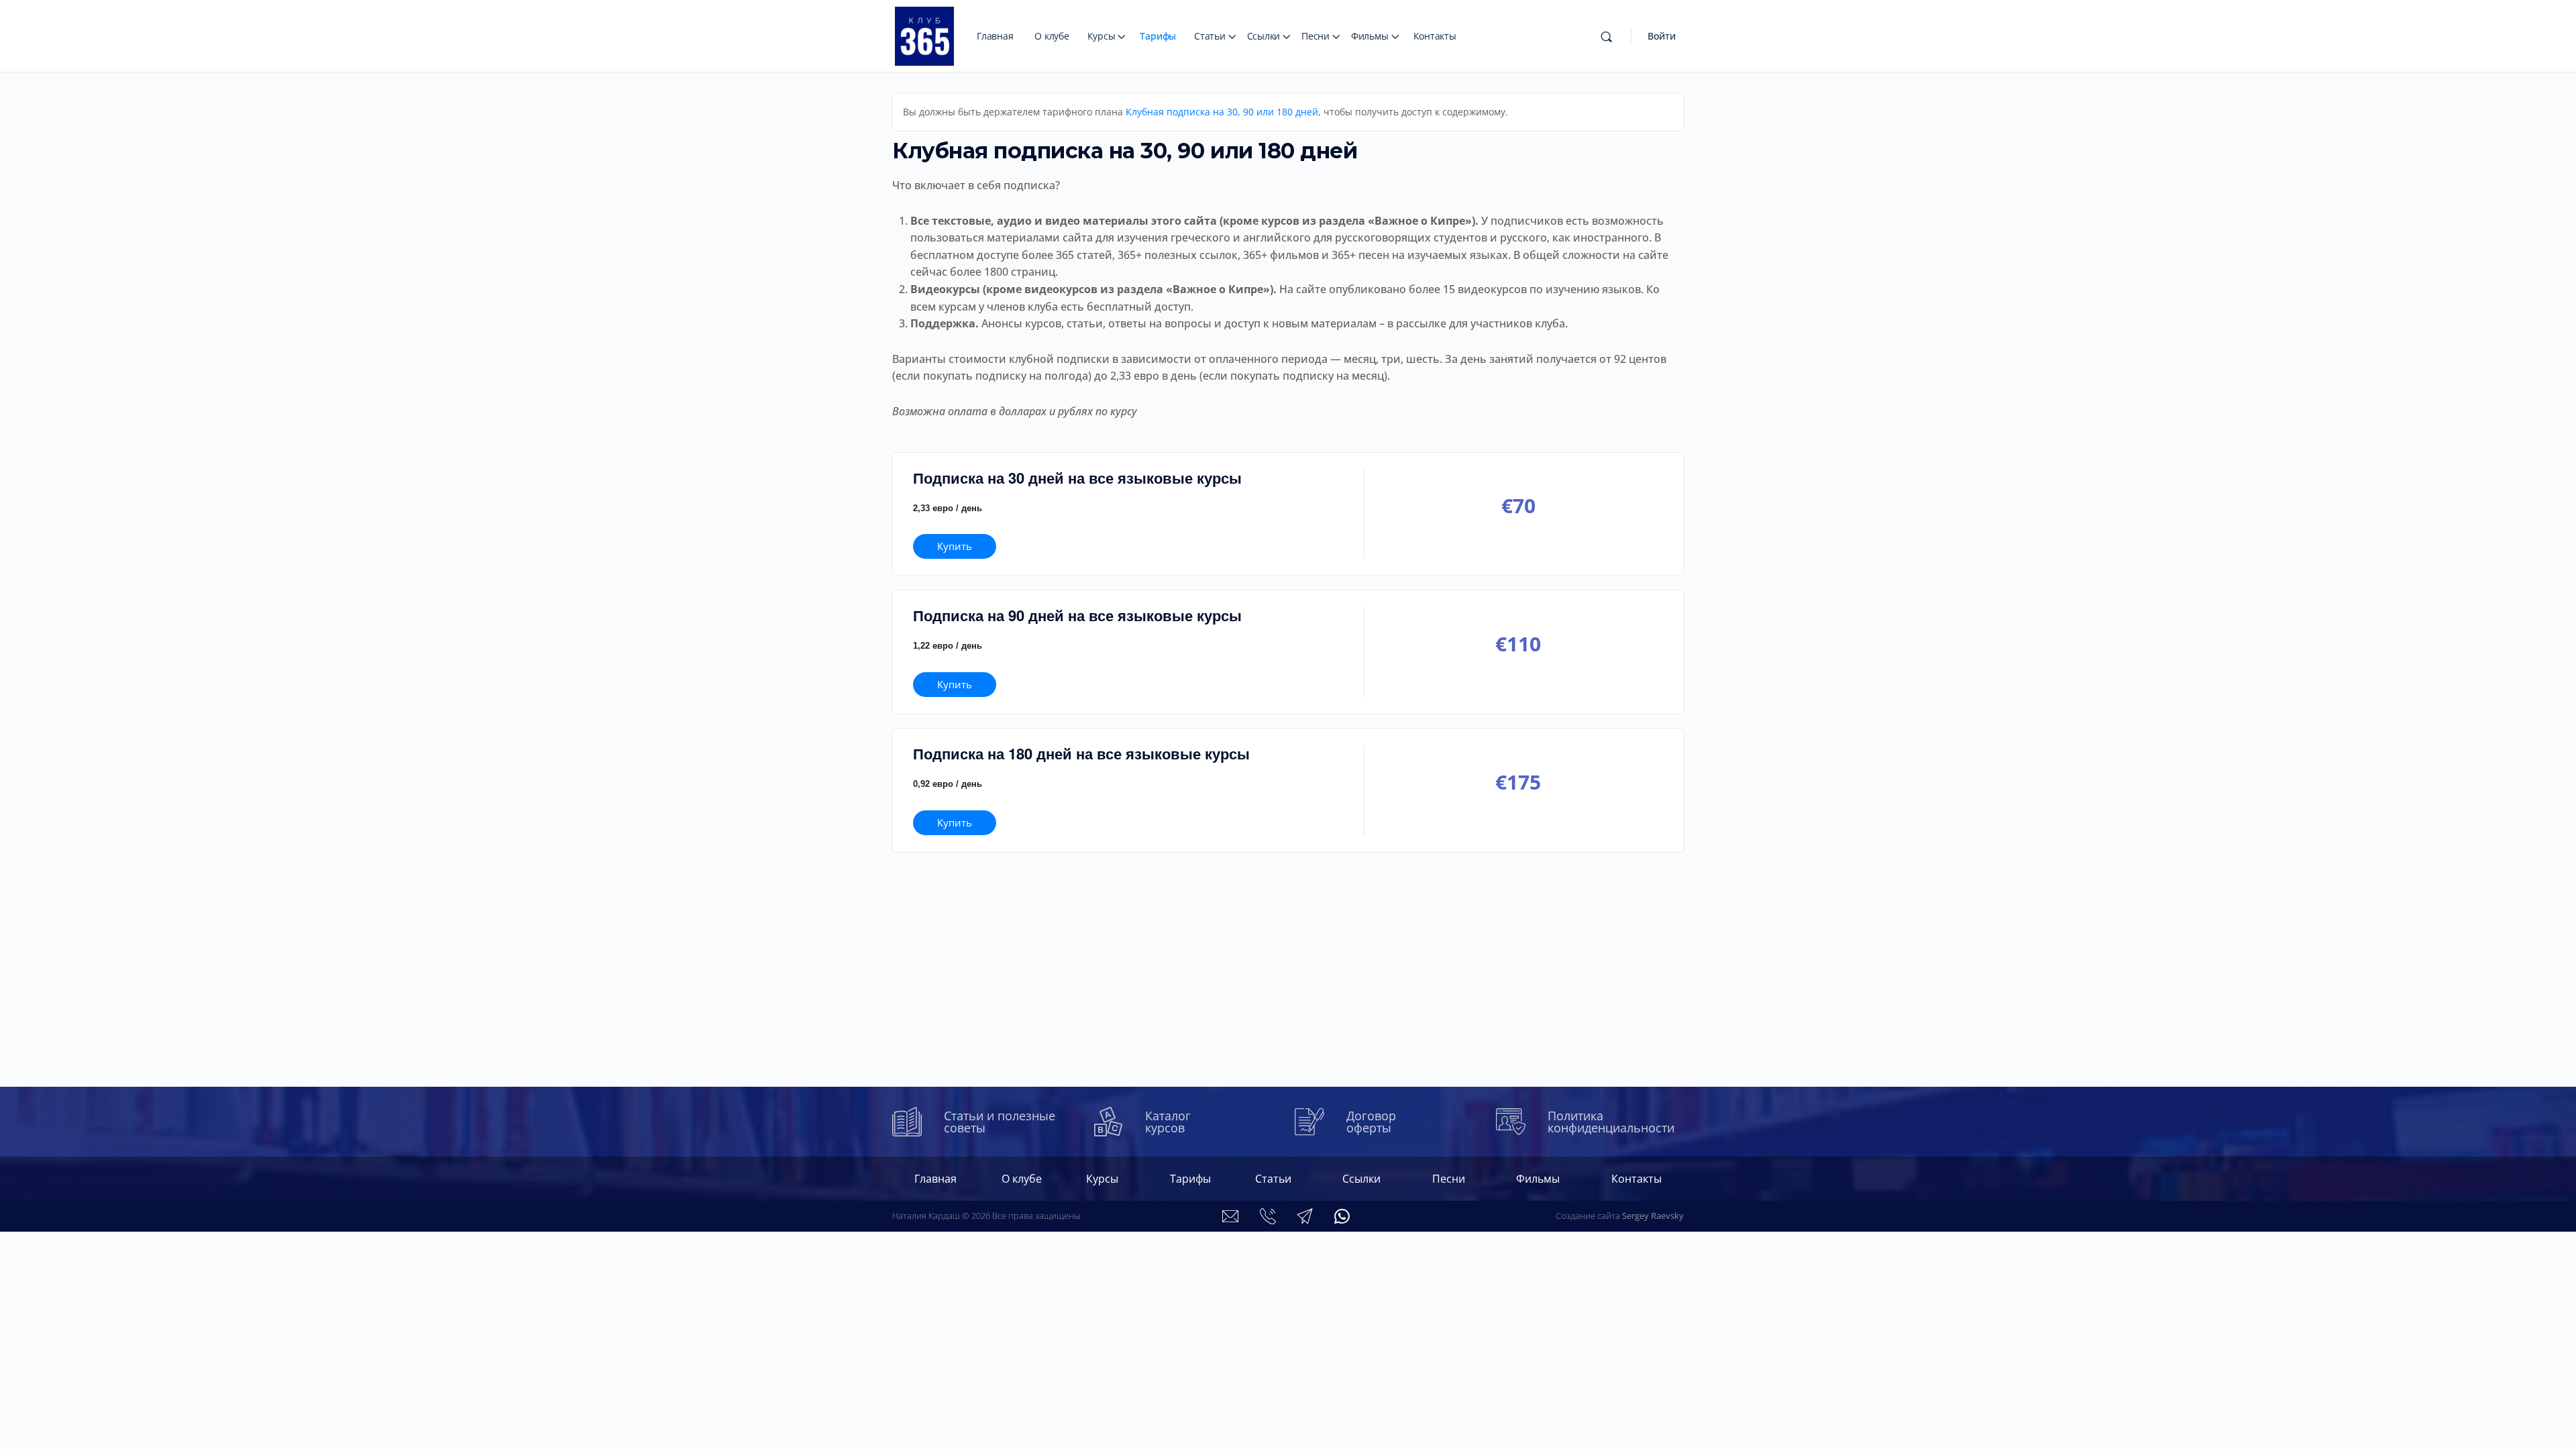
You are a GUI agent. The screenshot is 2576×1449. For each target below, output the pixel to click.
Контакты (1435, 36)
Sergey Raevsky (1653, 1216)
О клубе (1052, 36)
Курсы (1102, 36)
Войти (1662, 36)
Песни (1316, 36)
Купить (955, 546)
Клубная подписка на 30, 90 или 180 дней (1222, 112)
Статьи (1210, 36)
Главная (995, 36)
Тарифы (1158, 36)
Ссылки (1264, 36)
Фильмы (1370, 36)
